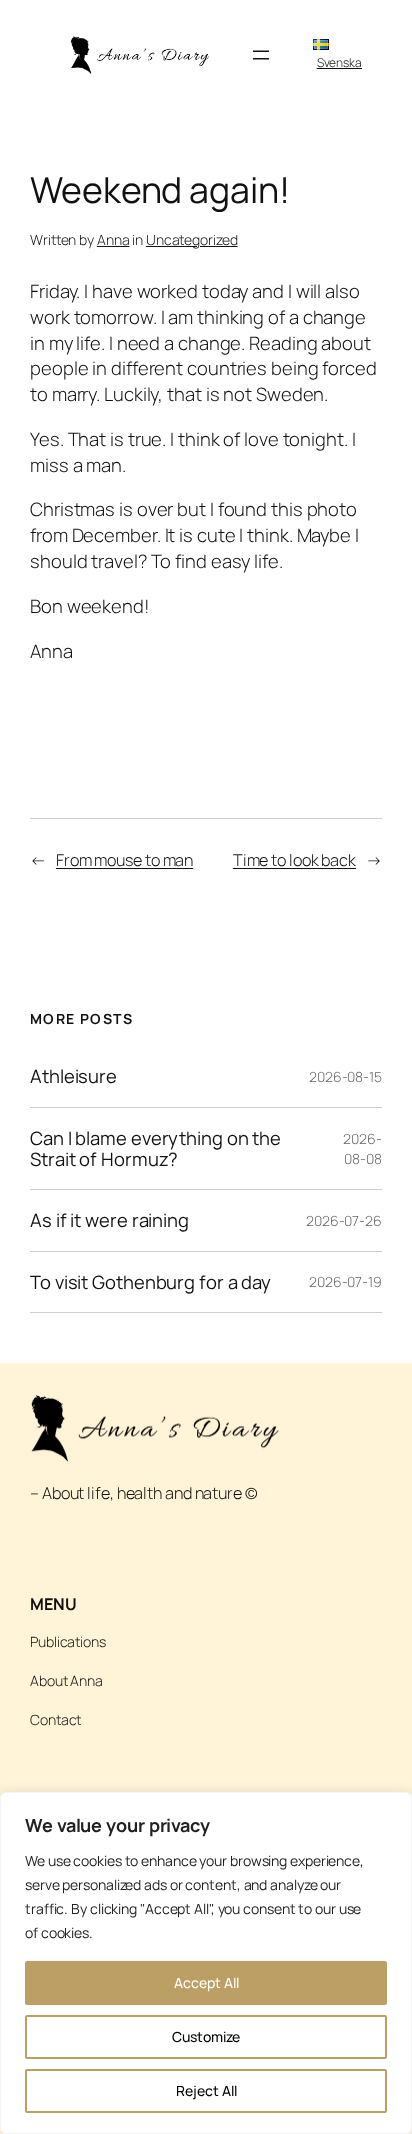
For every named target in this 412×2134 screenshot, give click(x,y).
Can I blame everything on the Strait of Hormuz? (155, 1148)
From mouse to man (124, 860)
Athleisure (73, 1076)
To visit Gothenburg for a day (150, 1282)
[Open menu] (261, 55)
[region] (206, 1963)
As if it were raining (109, 1220)
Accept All (206, 1982)
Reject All (206, 2090)
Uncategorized (192, 239)
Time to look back (294, 860)
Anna (113, 239)
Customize (206, 2036)
